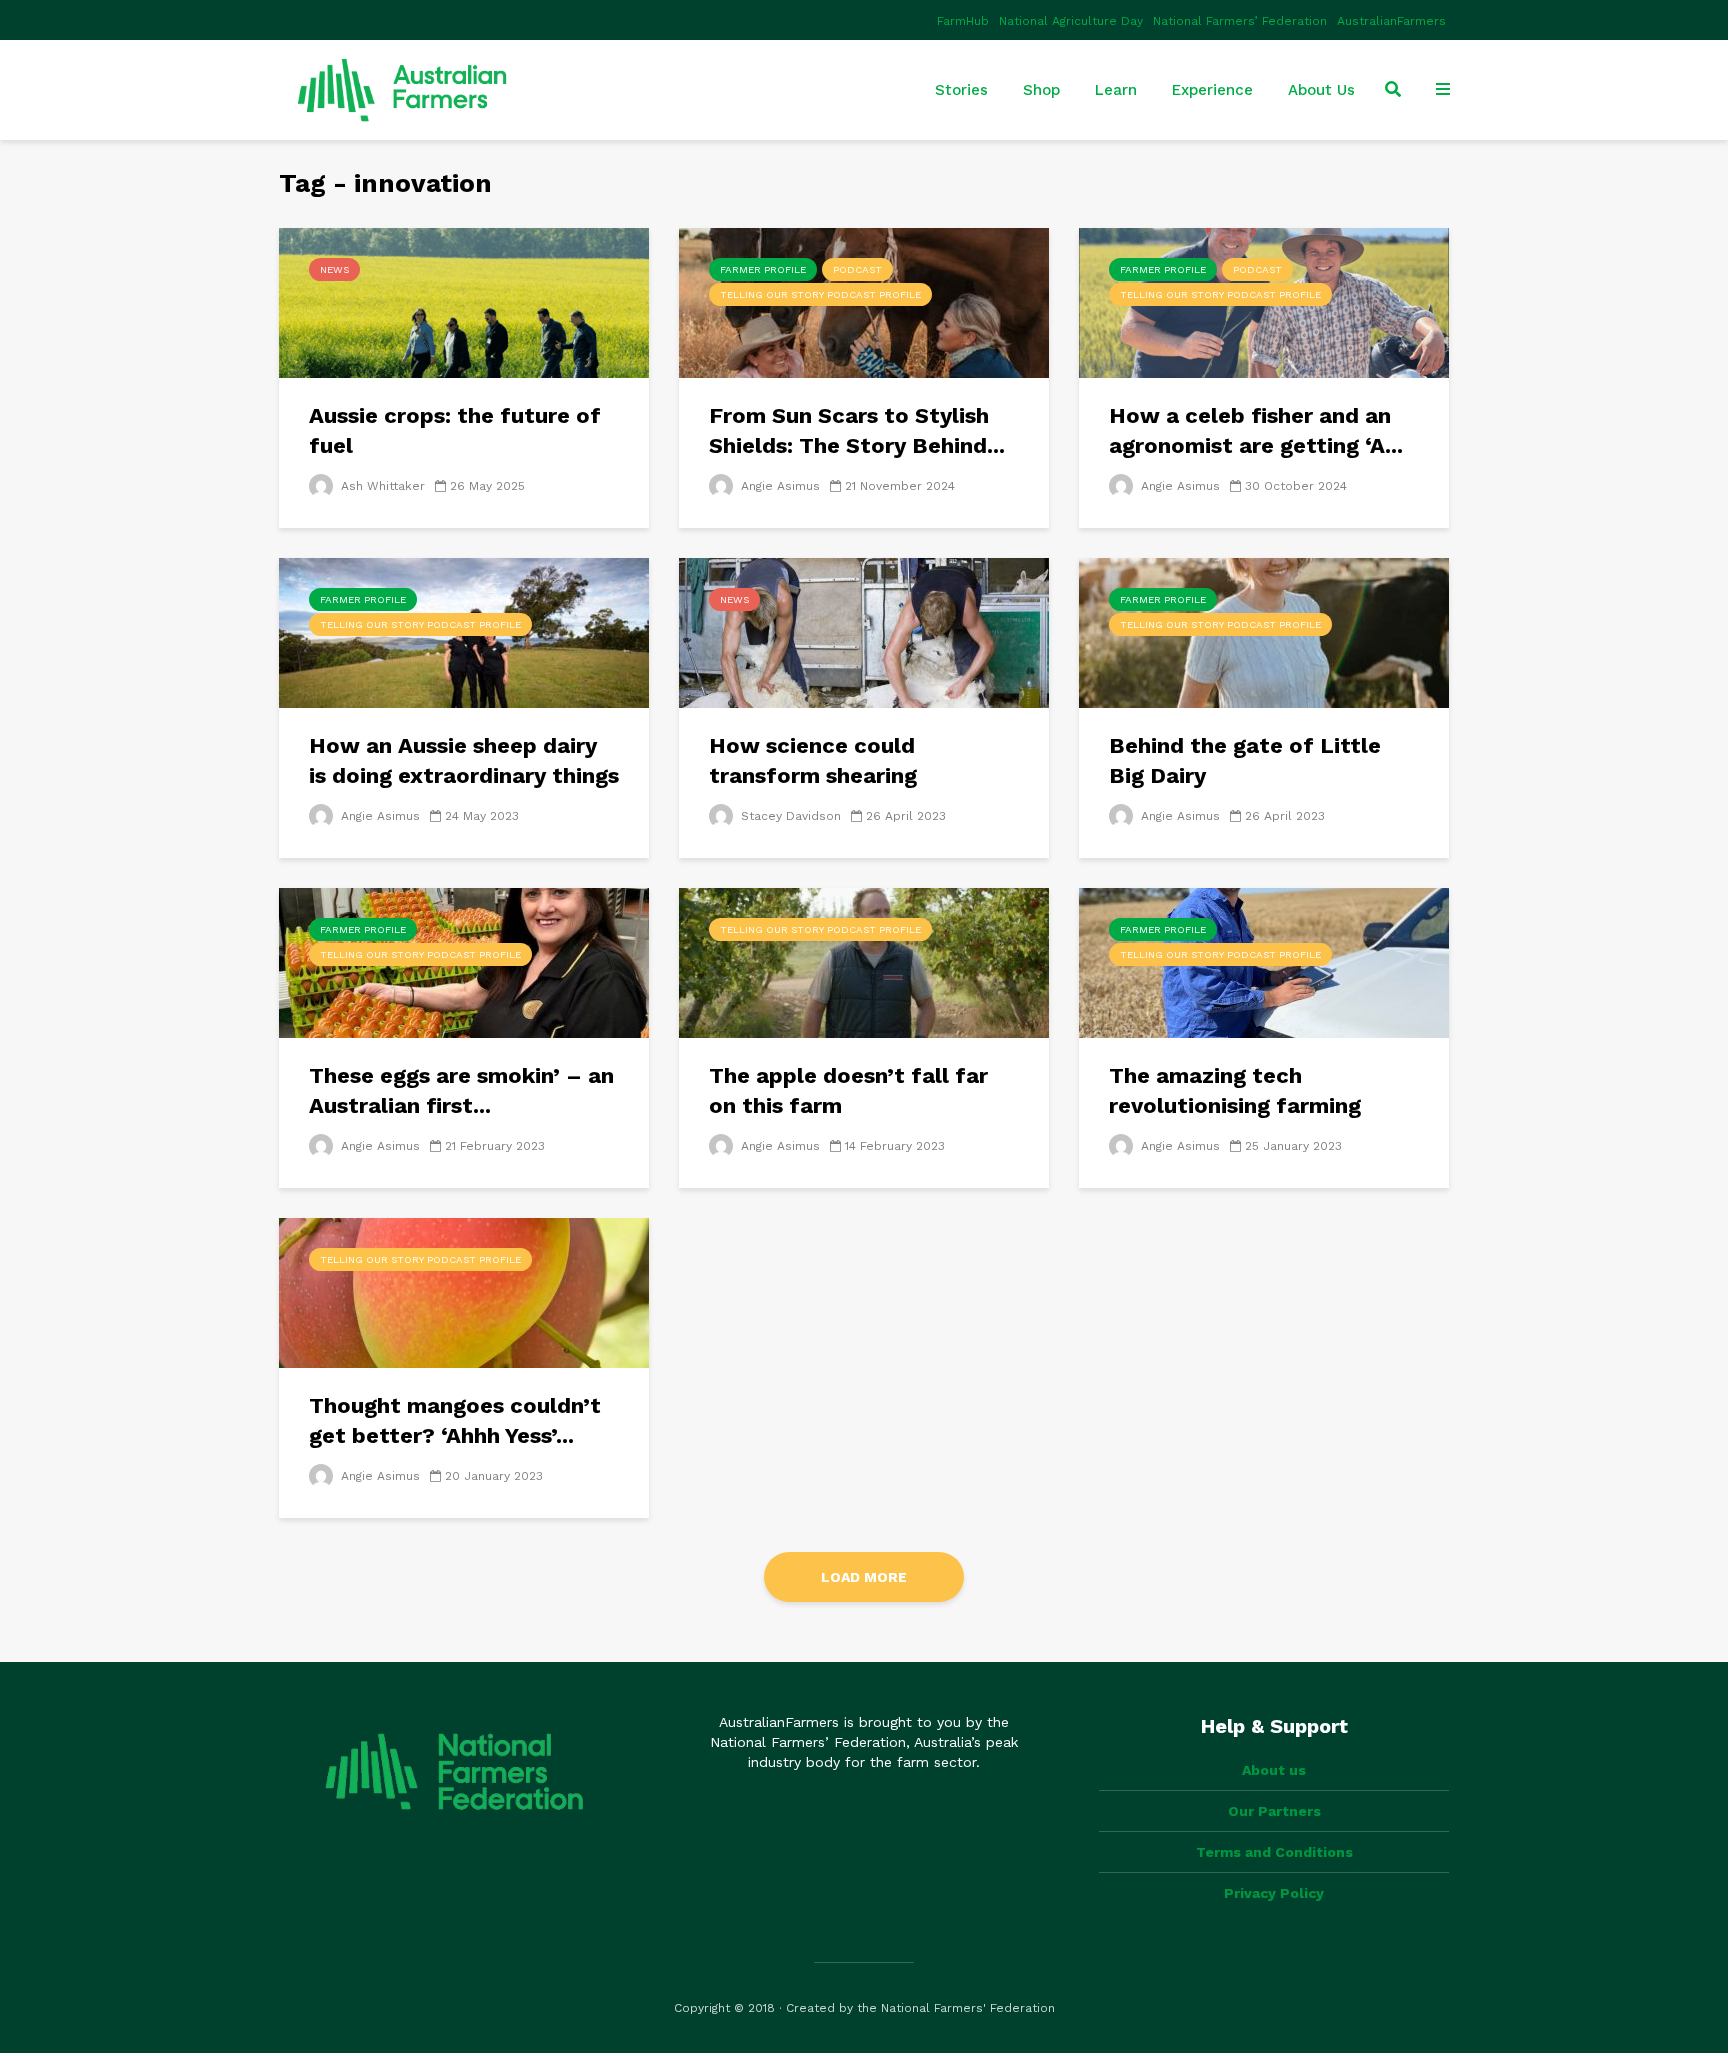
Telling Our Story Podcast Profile (820, 294)
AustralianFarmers (1391, 21)
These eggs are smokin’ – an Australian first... (461, 1090)
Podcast (857, 269)
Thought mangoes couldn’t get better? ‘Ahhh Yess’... (455, 1420)
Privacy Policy (1274, 1893)
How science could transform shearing (813, 760)
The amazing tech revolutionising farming (1235, 1090)
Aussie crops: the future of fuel (455, 430)
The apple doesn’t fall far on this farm (848, 1090)
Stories (961, 90)
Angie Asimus (778, 486)
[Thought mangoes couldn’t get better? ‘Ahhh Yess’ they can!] (464, 1292)
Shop (1041, 90)
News (334, 269)
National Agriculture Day (1071, 21)
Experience (1212, 90)
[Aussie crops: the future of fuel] (464, 302)
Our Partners (1274, 1811)
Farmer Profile (763, 269)
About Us (1321, 90)
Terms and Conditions (1274, 1852)
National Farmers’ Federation (1240, 21)
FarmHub (963, 21)
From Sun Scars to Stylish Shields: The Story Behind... (857, 430)
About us (1274, 1770)
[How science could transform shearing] (864, 632)
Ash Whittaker (381, 486)
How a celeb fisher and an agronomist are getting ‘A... (1256, 430)
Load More (864, 1577)
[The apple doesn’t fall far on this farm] (864, 962)
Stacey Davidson (789, 816)
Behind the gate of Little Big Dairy (1245, 760)
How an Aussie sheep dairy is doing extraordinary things (464, 760)
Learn (1116, 90)
